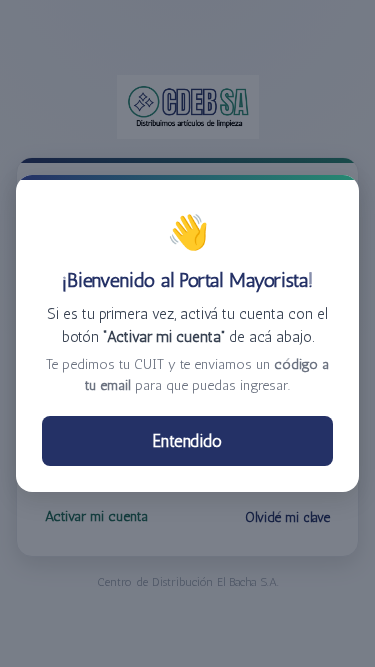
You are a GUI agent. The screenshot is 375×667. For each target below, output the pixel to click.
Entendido (187, 441)
